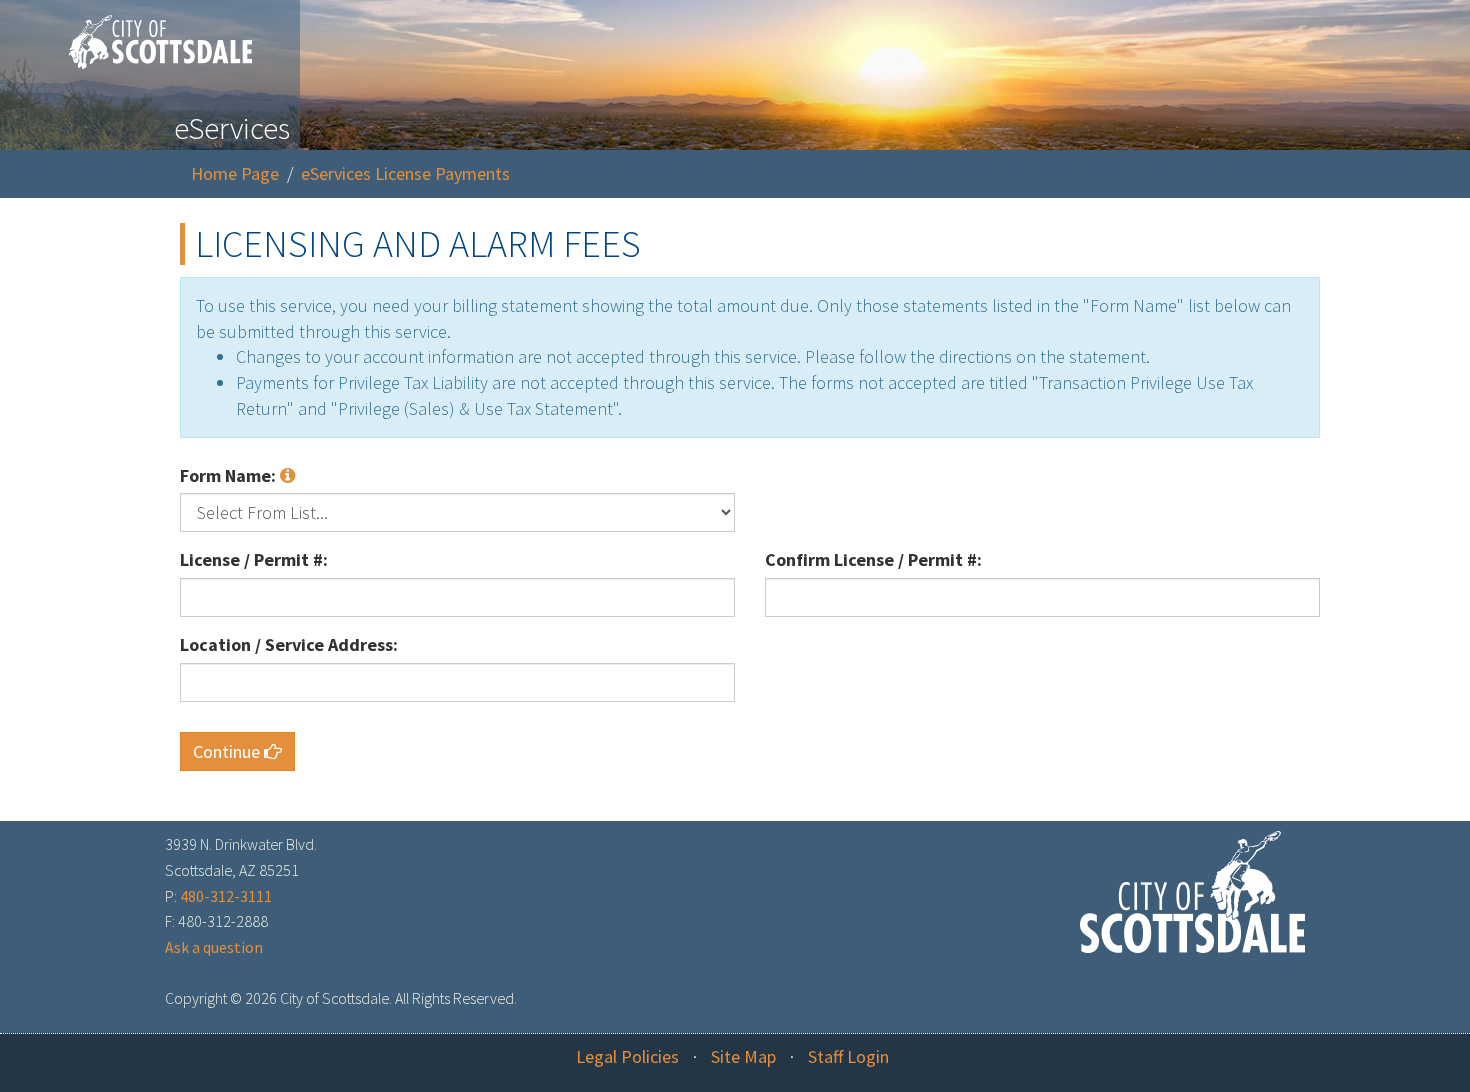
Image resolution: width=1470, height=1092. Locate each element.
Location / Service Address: (289, 644)
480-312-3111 (226, 896)
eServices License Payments (405, 173)
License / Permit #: (254, 559)
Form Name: (230, 475)
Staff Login (848, 1056)
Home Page (235, 173)
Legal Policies (627, 1056)
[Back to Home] (150, 34)
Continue (228, 751)
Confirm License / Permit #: (873, 559)
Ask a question (214, 947)
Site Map (743, 1056)
